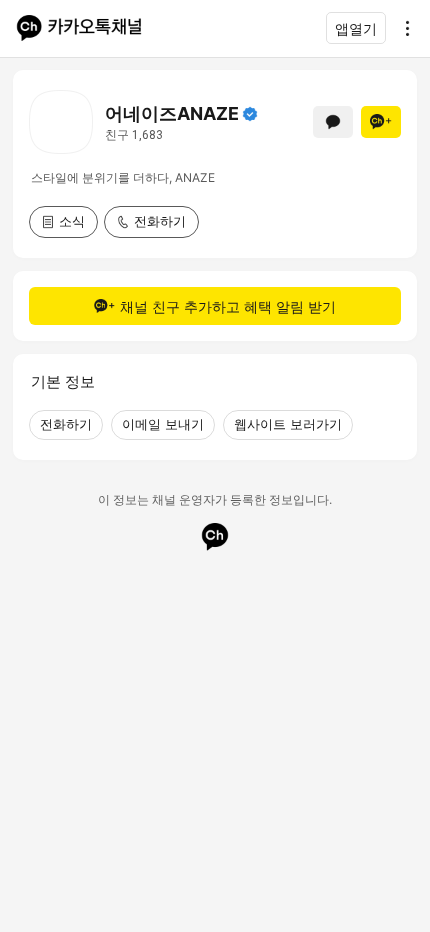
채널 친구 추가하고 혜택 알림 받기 (228, 306)
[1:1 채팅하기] (333, 122)
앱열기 (356, 28)
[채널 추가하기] (381, 122)
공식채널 (250, 114)
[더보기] (402, 28)
